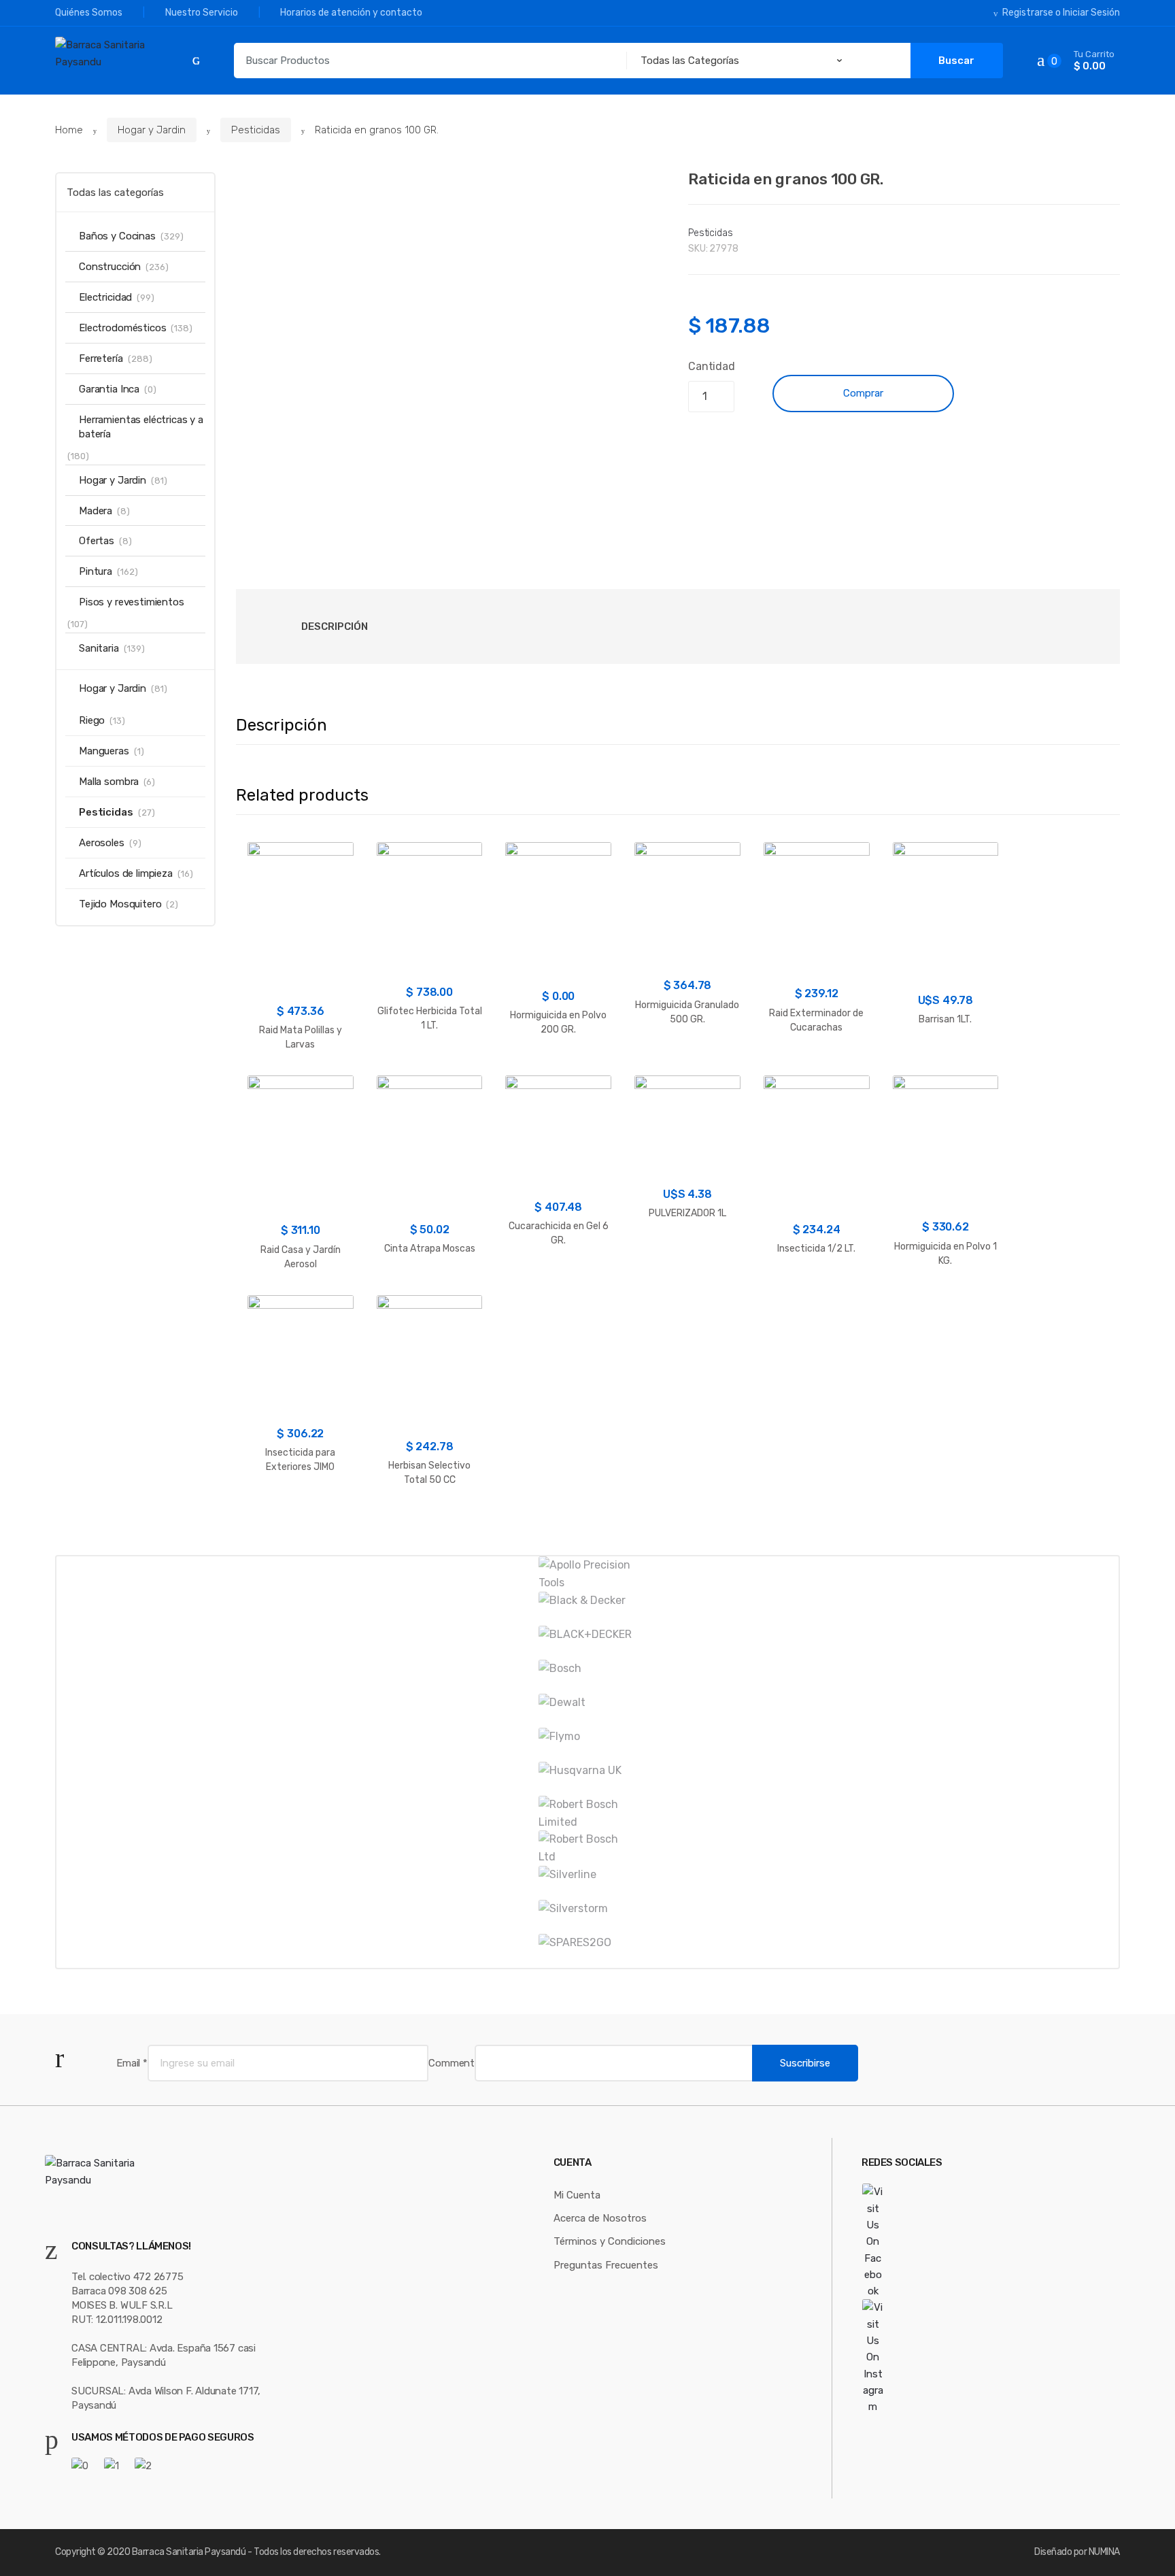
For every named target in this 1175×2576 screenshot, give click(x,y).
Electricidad (105, 297)
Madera (96, 511)
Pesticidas (256, 130)
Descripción (335, 626)
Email (132, 2063)
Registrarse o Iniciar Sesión (1061, 13)
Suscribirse (805, 2063)
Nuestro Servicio (202, 13)
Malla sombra (109, 782)
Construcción (110, 267)
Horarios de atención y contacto (351, 13)
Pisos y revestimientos (132, 602)
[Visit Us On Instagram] (909, 2357)
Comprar (863, 393)
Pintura (96, 571)
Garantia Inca (109, 389)
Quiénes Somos (89, 13)
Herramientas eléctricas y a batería (141, 427)
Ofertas (97, 541)
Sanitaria (99, 648)
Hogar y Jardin (152, 130)
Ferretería (101, 358)
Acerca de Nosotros (600, 2218)
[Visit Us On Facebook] (909, 2241)
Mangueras (104, 751)
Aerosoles (102, 843)
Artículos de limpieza (126, 873)
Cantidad (712, 366)
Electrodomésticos (122, 328)
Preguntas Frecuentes (606, 2265)
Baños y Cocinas (117, 236)
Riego (92, 720)
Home (69, 130)
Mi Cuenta (577, 2195)
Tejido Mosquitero (120, 904)
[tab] (335, 626)
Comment (452, 2063)
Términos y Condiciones (610, 2241)
